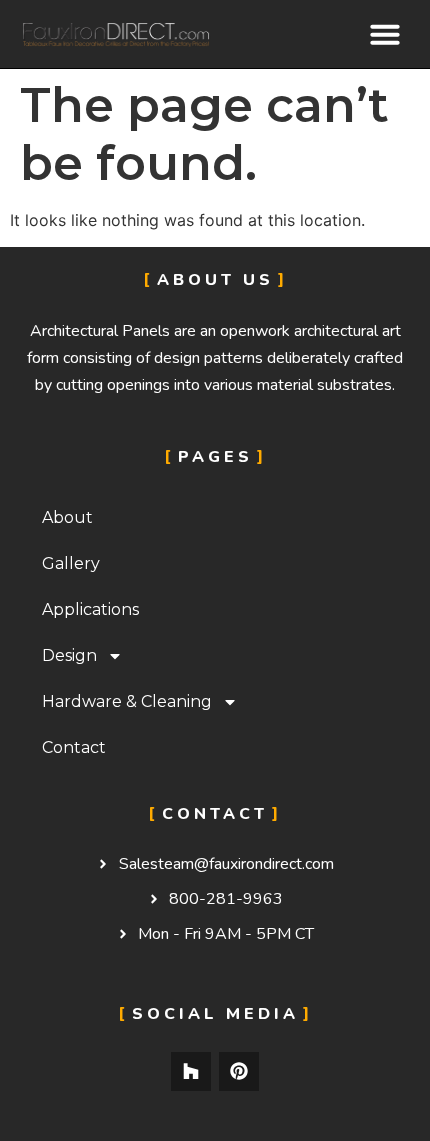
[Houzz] (191, 1072)
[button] (385, 34)
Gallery (71, 563)
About (67, 517)
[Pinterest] (239, 1072)
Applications (90, 609)
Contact (74, 747)
